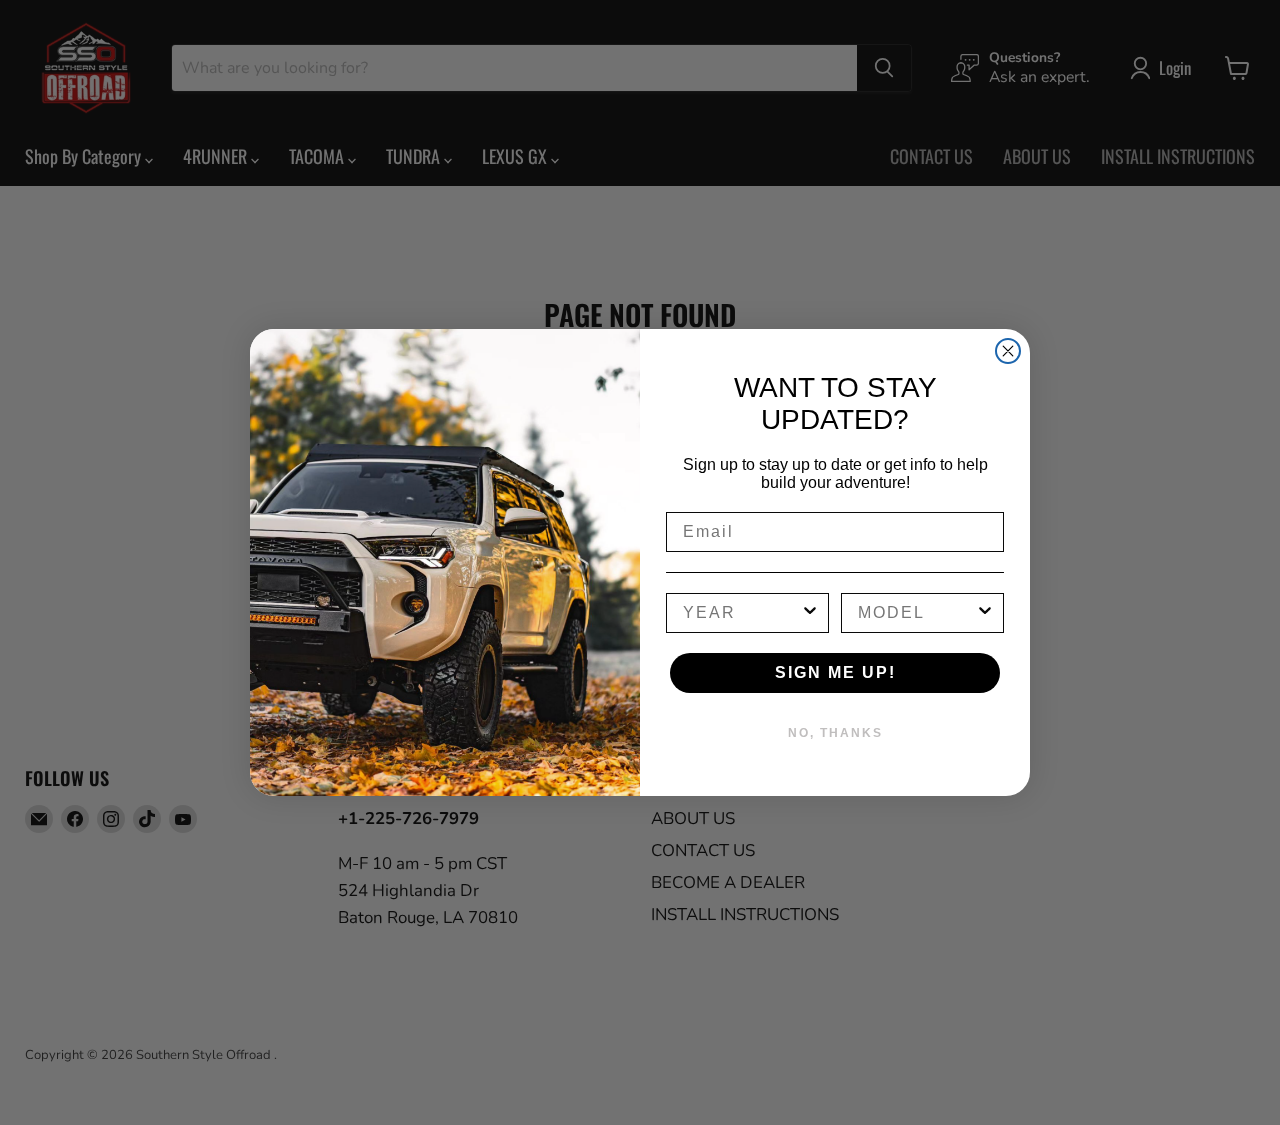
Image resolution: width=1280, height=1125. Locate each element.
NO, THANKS (835, 733)
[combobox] (741, 613)
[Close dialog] (1008, 351)
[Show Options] (810, 613)
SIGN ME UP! (835, 672)
